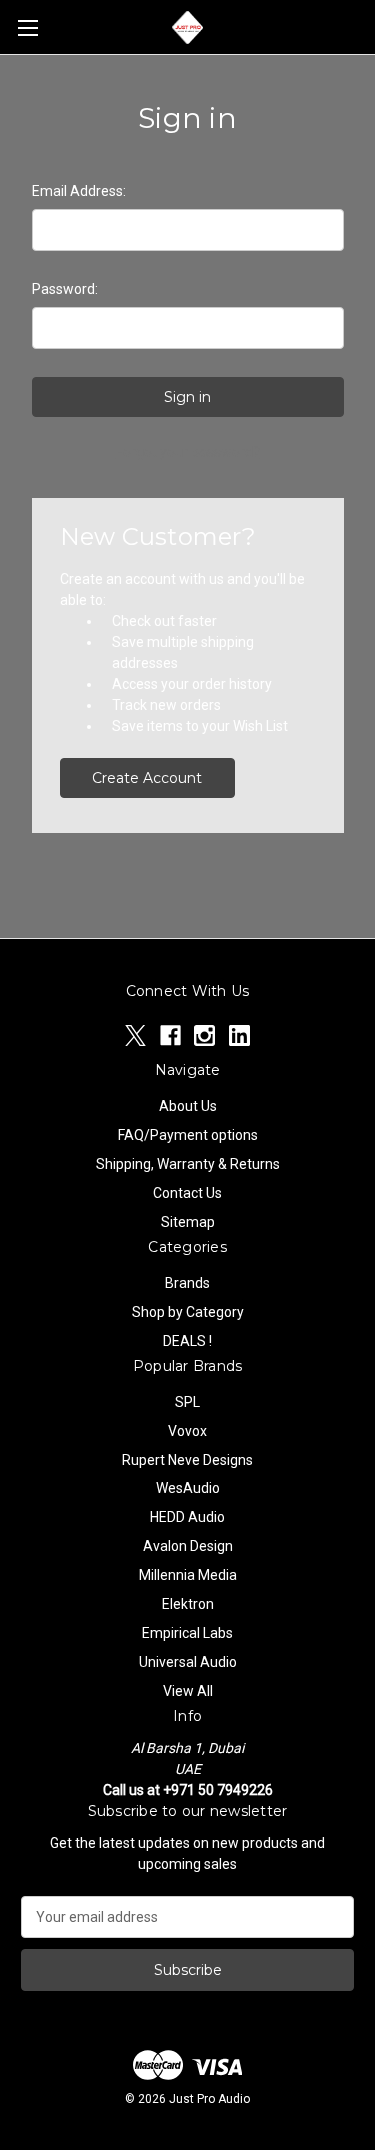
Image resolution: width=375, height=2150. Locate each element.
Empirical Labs (187, 1633)
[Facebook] (170, 1035)
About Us (188, 1106)
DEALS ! (187, 1341)
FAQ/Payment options (188, 1135)
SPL (187, 1402)
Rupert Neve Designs (187, 1460)
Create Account (147, 778)
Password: (65, 289)
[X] (135, 1035)
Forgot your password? (188, 452)
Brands (187, 1283)
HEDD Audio (187, 1517)
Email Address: (79, 191)
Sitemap (188, 1222)
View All (188, 1691)
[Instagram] (204, 1035)
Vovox (187, 1431)
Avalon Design (188, 1546)
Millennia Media (188, 1575)
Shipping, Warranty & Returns (188, 1164)
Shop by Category (188, 1312)
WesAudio (188, 1488)
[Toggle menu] (27, 27)
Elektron (188, 1604)
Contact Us (187, 1193)
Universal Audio (188, 1662)
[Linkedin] (239, 1035)
